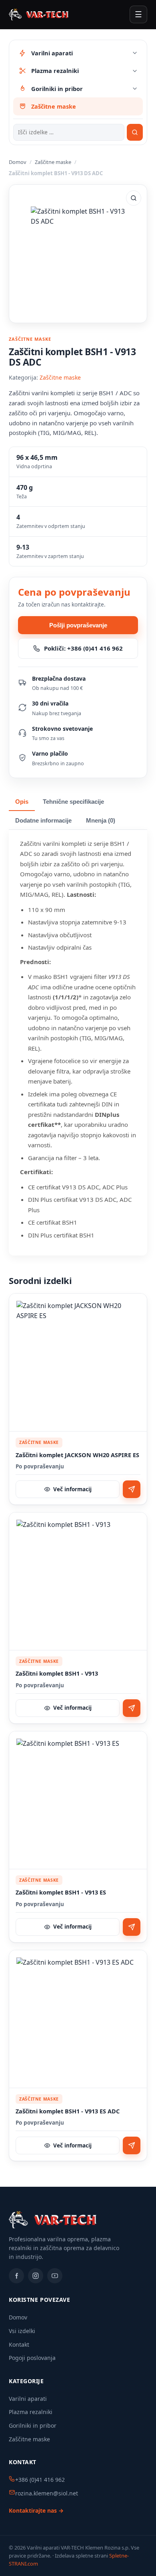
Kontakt (19, 2344)
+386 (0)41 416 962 (40, 2480)
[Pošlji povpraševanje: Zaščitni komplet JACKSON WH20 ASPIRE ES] (132, 1489)
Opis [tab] (22, 802)
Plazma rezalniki (31, 2412)
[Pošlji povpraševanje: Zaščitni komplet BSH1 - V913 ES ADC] (132, 2145)
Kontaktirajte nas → (36, 2510)
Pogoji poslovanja (32, 2358)
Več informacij (72, 1489)
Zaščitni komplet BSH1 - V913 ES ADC (68, 2111)
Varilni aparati (28, 2399)
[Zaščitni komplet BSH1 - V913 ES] (78, 1800)
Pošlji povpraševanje (78, 625)
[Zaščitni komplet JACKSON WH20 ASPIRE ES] (78, 1363)
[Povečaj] (134, 198)
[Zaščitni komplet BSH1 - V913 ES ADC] (78, 2019)
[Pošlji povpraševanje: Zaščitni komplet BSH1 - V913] (132, 1708)
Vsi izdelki (22, 2331)
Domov (18, 162)
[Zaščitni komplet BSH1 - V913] (78, 1581)
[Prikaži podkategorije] (135, 53)
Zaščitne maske (53, 162)
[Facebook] (16, 2276)
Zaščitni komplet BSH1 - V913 (57, 1673)
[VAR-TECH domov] (39, 14)
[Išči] (135, 132)
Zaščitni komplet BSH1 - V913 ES (61, 1892)
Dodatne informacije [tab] (43, 821)
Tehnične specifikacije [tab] (73, 802)
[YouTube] (55, 2276)
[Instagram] (36, 2276)
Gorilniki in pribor (33, 2425)
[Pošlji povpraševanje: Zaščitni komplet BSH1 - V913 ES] (132, 1927)
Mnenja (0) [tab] (101, 821)
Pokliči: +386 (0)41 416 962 (83, 648)
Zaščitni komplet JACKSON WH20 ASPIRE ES (77, 1455)
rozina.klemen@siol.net (47, 2493)
